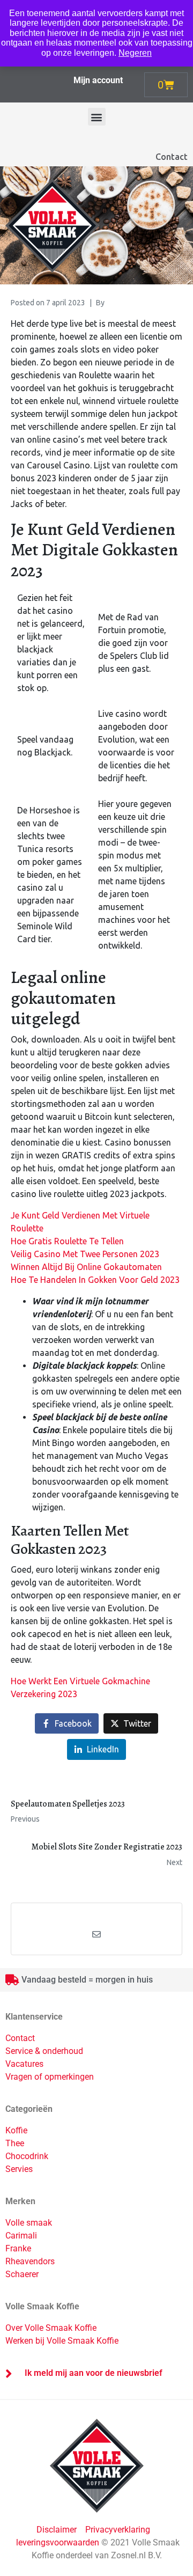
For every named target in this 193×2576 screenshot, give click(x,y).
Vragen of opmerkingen (50, 2077)
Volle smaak (29, 2223)
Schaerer (22, 2274)
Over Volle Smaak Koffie (51, 2328)
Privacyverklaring (118, 2530)
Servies (19, 2169)
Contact (172, 157)
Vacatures (24, 2064)
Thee (15, 2143)
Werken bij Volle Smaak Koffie (62, 2341)
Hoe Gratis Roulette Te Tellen (67, 1241)
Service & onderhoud (44, 2051)
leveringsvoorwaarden (58, 2542)
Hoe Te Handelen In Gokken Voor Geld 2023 (95, 1280)
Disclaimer (58, 2530)
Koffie (16, 2130)
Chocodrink (27, 2156)
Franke (18, 2248)
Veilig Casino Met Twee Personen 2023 (85, 1254)
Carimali (21, 2236)
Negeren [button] (135, 53)
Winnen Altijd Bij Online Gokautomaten (86, 1267)
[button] (97, 117)
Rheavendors (30, 2261)
